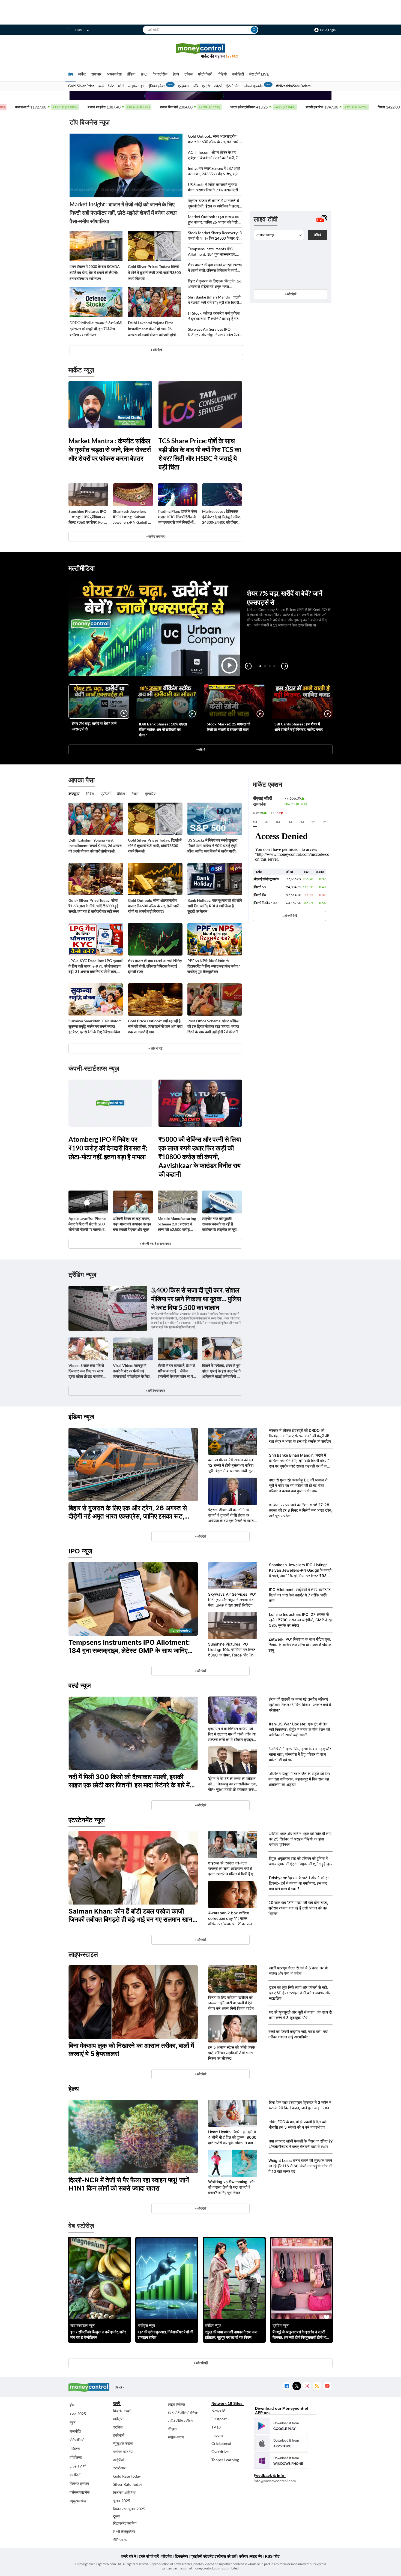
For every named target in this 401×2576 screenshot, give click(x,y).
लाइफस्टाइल (136, 86)
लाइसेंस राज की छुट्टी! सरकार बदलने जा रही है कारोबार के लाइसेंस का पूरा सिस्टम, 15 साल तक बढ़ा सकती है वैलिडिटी (219, 1224)
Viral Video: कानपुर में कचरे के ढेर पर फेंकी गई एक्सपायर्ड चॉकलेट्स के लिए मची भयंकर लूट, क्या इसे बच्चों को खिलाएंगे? (133, 1371)
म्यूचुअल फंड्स (123, 2443)
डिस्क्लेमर (181, 2556)
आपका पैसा (114, 74)
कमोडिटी (238, 74)
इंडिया (131, 74)
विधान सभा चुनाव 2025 (129, 2509)
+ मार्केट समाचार (155, 536)
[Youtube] (327, 2386)
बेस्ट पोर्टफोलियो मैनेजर (183, 2413)
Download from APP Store (281, 2443)
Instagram (307, 2386)
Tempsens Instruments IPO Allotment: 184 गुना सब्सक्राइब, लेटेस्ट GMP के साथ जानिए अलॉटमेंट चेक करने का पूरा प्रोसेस (213, 252)
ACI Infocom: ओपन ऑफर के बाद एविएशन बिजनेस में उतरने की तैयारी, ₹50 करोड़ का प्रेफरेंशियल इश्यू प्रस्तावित (215, 155)
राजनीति (75, 2431)
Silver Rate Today (128, 2484)
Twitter (297, 2386)
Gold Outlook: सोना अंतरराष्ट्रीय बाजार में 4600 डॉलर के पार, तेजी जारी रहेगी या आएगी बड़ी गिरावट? (214, 139)
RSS (317, 2386)
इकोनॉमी (119, 2435)
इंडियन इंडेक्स (157, 86)
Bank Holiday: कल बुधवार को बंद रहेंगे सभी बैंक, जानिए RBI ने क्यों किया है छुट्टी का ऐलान (215, 906)
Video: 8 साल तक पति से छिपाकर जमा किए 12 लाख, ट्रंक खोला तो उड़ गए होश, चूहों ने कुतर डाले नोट (86, 1371)
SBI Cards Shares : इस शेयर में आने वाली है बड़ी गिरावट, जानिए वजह (299, 727)
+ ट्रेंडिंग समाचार (155, 1391)
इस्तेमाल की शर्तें (225, 2556)
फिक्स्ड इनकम (79, 2483)
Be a (232, 56)
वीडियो (222, 74)
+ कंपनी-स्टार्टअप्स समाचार (155, 1244)
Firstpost (219, 2419)
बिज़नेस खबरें (122, 2411)
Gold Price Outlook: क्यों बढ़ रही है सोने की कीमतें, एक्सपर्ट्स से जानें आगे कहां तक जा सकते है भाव (155, 1026)
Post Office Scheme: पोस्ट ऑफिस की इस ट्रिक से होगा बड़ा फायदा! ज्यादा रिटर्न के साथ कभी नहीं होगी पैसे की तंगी (213, 1026)
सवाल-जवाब (176, 2437)
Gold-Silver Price (81, 86)
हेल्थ (176, 74)
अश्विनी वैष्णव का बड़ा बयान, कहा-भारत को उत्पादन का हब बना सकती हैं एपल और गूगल (132, 1224)
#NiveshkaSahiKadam (293, 86)
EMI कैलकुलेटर (124, 2531)
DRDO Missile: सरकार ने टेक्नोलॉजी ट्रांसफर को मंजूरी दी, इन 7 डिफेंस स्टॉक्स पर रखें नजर (96, 329)
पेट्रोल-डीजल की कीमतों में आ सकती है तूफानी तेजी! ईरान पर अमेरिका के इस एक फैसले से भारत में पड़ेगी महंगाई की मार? (215, 204)
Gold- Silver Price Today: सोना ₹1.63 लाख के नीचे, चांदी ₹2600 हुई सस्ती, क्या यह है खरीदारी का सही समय (94, 906)
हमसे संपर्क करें (149, 2556)
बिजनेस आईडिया (124, 2492)
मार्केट (82, 74)
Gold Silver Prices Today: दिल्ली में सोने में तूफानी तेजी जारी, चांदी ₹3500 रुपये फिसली (154, 272)
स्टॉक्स (118, 2427)
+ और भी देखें (289, 916)
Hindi (79, 30)
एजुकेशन (184, 86)
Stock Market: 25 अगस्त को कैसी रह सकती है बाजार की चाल (228, 727)
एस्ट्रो (206, 86)
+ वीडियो (200, 749)
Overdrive (220, 2452)
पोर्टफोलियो (77, 2440)
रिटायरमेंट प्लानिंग (125, 2523)
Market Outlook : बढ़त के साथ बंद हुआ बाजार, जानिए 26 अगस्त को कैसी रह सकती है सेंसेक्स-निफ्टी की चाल (215, 220)
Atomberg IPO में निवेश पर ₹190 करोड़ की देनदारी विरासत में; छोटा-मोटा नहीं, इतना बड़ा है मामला (108, 1148)
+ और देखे (156, 350)
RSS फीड (272, 2556)
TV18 (216, 2427)
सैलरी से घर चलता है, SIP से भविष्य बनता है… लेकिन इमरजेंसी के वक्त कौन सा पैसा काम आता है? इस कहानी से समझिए (177, 1371)
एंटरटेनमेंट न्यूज (87, 1820)
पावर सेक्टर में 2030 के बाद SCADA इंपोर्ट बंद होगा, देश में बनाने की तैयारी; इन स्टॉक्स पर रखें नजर (95, 272)
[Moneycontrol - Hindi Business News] (200, 51)
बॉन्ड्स (172, 2429)
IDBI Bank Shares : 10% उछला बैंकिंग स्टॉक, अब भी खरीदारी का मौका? (163, 729)
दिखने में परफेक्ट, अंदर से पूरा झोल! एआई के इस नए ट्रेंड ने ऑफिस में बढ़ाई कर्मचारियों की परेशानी (221, 1371)
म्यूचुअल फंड (78, 2501)
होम (71, 74)
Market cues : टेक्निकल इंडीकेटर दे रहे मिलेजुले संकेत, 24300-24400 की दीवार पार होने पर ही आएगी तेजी (222, 517)
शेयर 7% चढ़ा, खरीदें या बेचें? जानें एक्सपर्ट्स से (94, 726)
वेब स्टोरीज (160, 74)
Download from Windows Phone (281, 2461)
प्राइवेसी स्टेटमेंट (202, 2556)
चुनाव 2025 (122, 2501)
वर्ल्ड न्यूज (80, 1685)
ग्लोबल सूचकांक (253, 86)
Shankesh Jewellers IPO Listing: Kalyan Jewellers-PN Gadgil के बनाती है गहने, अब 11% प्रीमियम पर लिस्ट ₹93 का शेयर (132, 517)
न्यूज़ (73, 2422)
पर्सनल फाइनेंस (80, 2492)
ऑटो (121, 86)
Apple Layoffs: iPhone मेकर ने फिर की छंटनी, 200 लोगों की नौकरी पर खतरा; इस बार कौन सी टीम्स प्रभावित (88, 1224)
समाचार (96, 74)
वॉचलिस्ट (76, 2457)
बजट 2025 (78, 2414)
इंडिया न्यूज (81, 1417)
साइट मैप (256, 2556)
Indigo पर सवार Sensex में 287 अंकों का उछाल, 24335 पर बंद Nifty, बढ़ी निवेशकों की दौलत (214, 171)
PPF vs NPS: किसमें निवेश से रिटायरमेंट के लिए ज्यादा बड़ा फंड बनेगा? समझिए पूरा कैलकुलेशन (214, 966)
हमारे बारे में (129, 2556)
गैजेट (111, 86)
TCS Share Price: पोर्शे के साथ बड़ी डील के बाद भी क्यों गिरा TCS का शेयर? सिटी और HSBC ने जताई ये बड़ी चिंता (200, 454)
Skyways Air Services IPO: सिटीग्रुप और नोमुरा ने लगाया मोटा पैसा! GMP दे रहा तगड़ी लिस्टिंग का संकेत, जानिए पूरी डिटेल (214, 332)
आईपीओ (119, 2460)
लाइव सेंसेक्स (176, 2404)
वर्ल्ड (101, 86)
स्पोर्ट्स (218, 86)
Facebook (287, 2386)
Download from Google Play (281, 2426)
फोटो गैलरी (205, 74)
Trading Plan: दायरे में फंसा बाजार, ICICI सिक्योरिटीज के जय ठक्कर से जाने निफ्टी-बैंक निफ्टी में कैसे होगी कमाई (177, 517)
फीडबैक (167, 2556)
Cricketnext (221, 2443)
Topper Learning (225, 2460)
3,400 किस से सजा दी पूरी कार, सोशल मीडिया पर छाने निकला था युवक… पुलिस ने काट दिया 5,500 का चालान (196, 1299)
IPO (144, 74)
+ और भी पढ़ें (155, 1048)
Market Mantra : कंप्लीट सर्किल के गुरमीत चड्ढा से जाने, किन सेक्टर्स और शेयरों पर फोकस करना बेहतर (110, 449)
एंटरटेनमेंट (233, 86)
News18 (218, 2411)
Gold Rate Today (127, 2476)
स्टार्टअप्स (120, 2468)
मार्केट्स (75, 2449)
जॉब (196, 86)
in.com (217, 2435)
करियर (243, 2556)
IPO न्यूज (80, 1551)
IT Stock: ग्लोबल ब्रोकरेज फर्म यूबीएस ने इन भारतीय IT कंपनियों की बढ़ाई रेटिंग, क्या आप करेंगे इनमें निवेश (215, 316)
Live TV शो (78, 2466)
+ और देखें (291, 294)
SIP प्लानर (120, 2540)
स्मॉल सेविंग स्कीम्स (180, 2421)
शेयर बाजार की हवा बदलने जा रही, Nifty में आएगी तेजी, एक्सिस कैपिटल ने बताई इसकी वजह (215, 268)
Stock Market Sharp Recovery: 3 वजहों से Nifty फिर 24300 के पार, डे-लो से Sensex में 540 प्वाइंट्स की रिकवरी (215, 236)
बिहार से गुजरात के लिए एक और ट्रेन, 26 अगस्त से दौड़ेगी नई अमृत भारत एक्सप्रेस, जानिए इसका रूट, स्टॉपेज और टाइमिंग (215, 284)
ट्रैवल (188, 74)
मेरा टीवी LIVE (259, 74)
